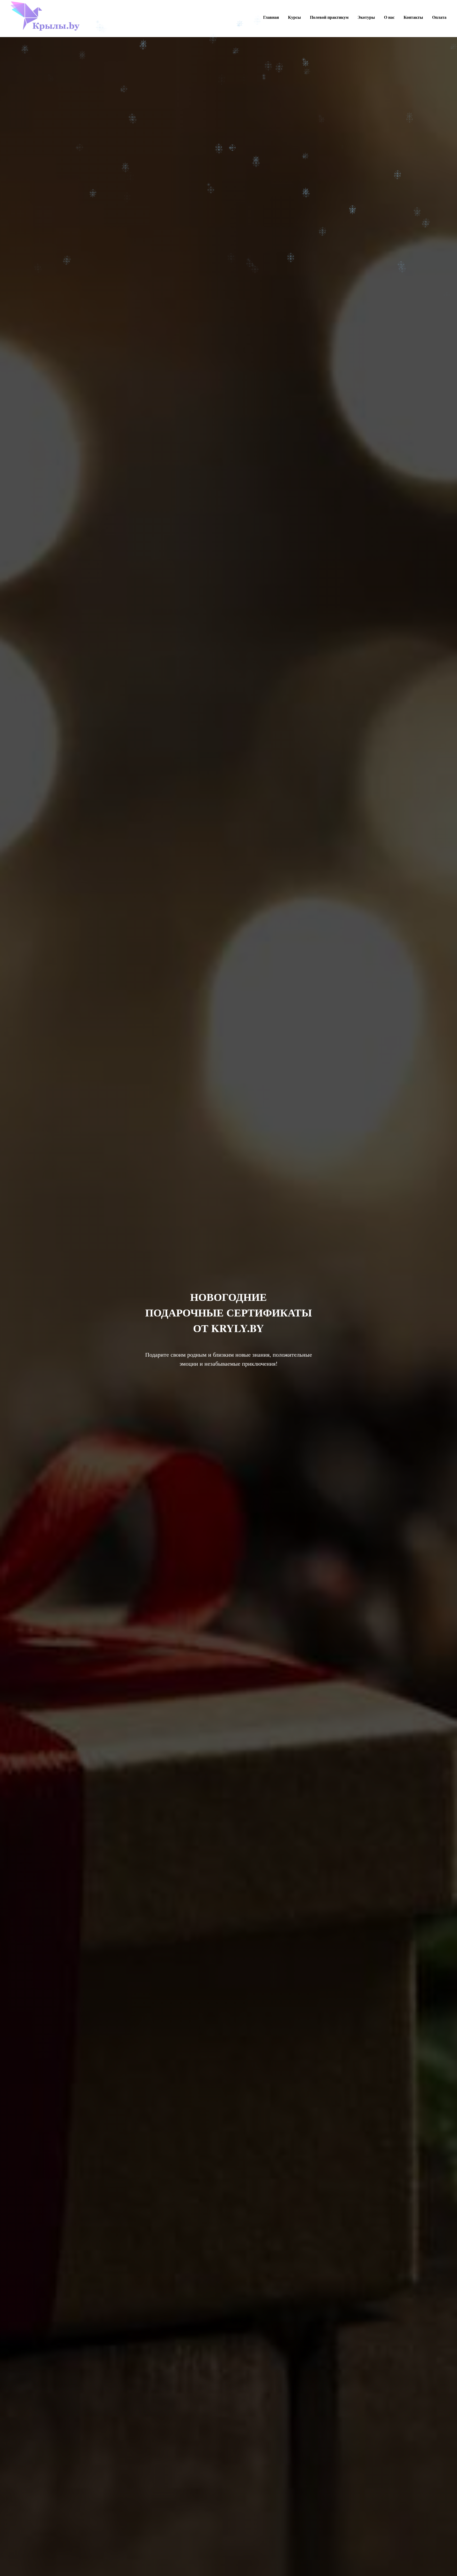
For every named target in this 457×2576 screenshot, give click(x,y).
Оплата (439, 17)
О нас (389, 17)
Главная (271, 17)
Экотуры (366, 17)
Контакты (413, 17)
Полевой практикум (329, 17)
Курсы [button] (294, 17)
